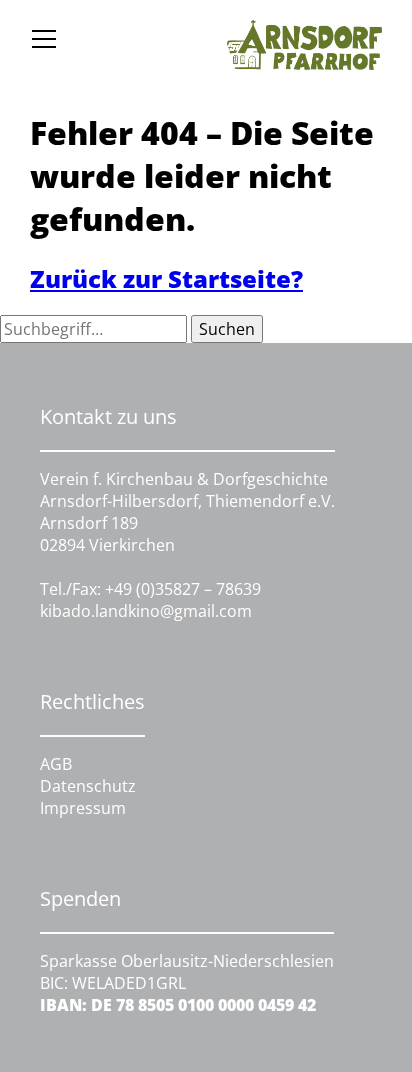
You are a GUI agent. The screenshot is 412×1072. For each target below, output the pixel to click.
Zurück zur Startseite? (166, 278)
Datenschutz (88, 786)
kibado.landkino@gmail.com (146, 611)
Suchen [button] (227, 329)
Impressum (83, 808)
